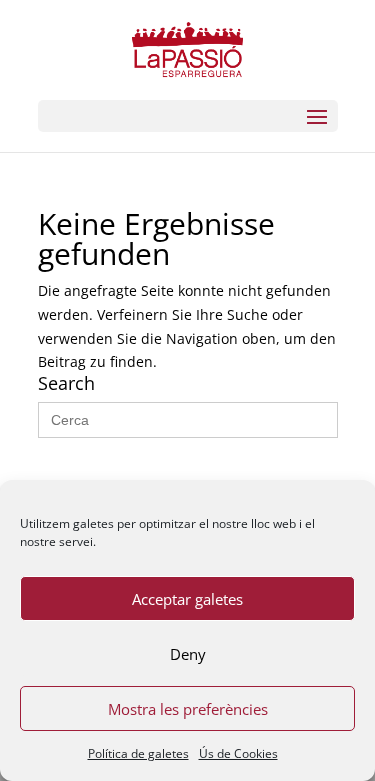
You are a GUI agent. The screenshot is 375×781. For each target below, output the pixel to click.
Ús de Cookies (238, 753)
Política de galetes (138, 753)
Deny (188, 654)
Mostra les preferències (188, 709)
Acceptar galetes (187, 599)
